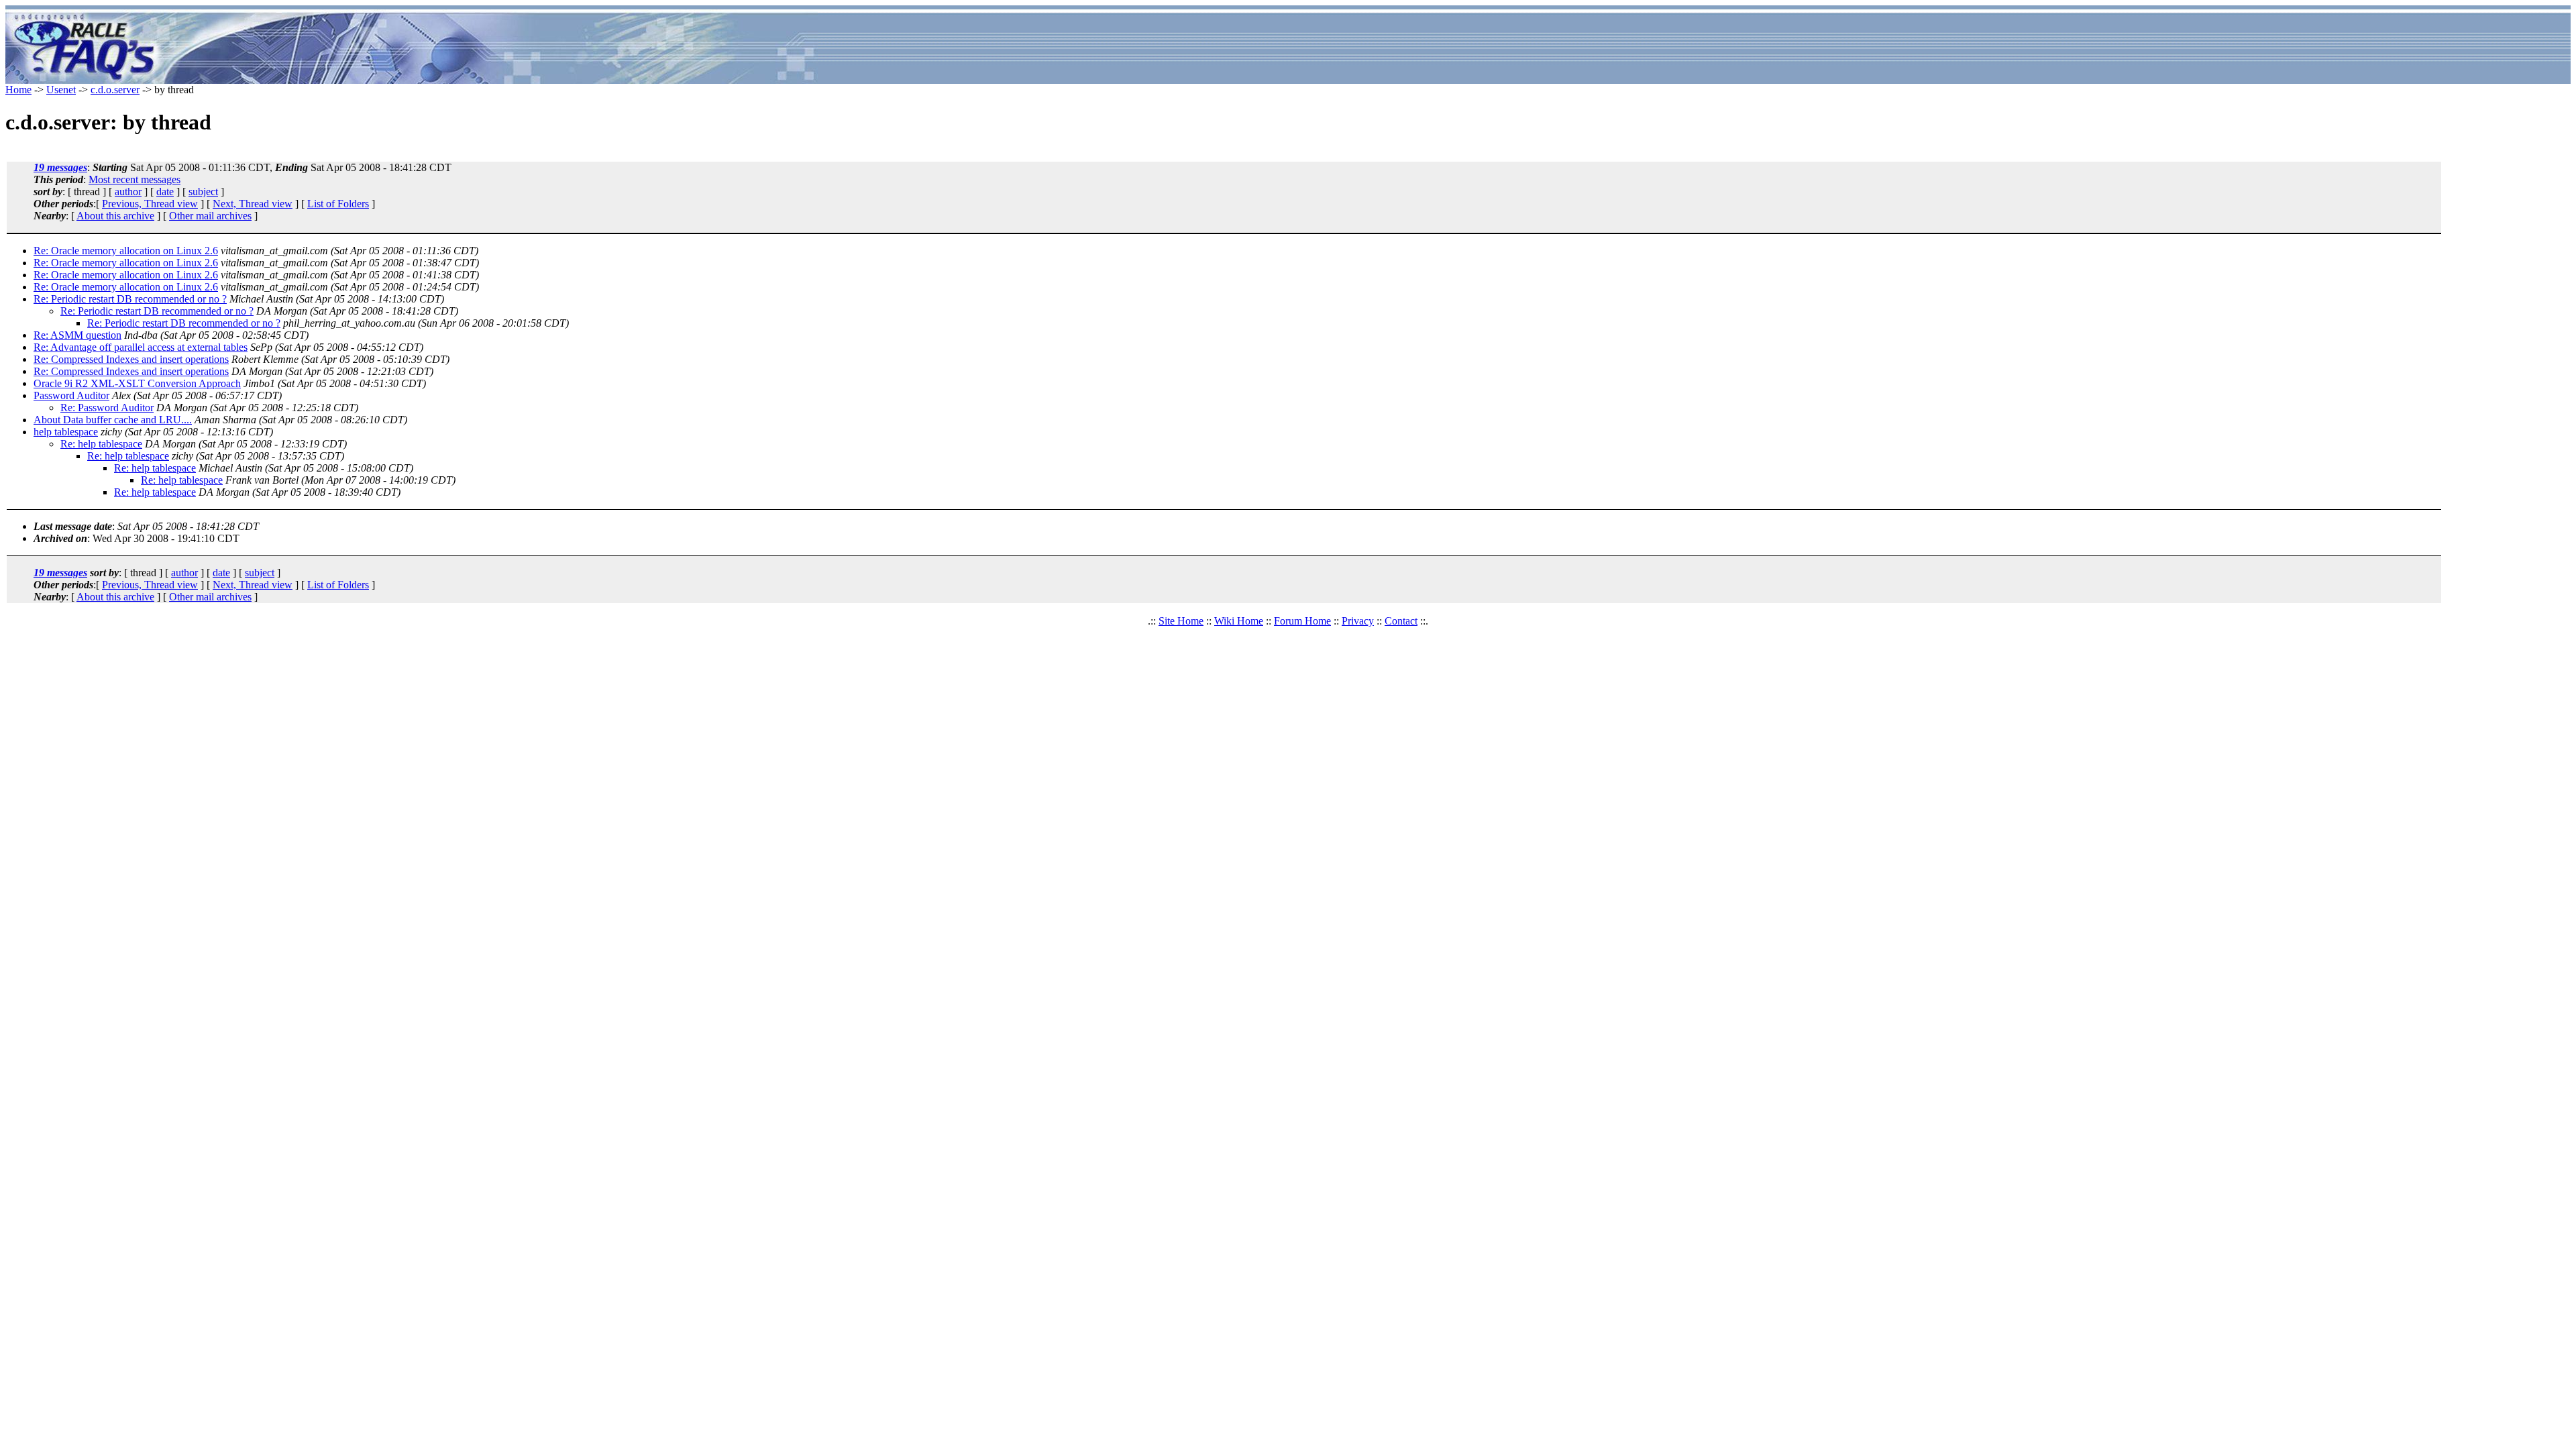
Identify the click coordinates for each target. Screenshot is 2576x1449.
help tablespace (66, 432)
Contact (1401, 621)
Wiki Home (1239, 621)
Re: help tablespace (101, 444)
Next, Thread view (253, 204)
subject (203, 192)
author (128, 192)
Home (18, 90)
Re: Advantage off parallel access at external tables (141, 347)
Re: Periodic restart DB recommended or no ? (130, 299)
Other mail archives (210, 216)
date (165, 192)
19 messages (60, 167)
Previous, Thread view (150, 204)
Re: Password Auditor (107, 408)
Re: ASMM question (77, 335)
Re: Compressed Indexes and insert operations (131, 359)
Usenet (61, 90)
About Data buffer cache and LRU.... (113, 420)
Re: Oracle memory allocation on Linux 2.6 (126, 251)
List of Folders (338, 204)
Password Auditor (71, 395)
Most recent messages (135, 179)
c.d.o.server (115, 90)
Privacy (1358, 621)
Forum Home (1302, 621)
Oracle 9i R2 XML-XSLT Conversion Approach (137, 383)
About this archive (115, 216)
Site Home (1181, 621)
